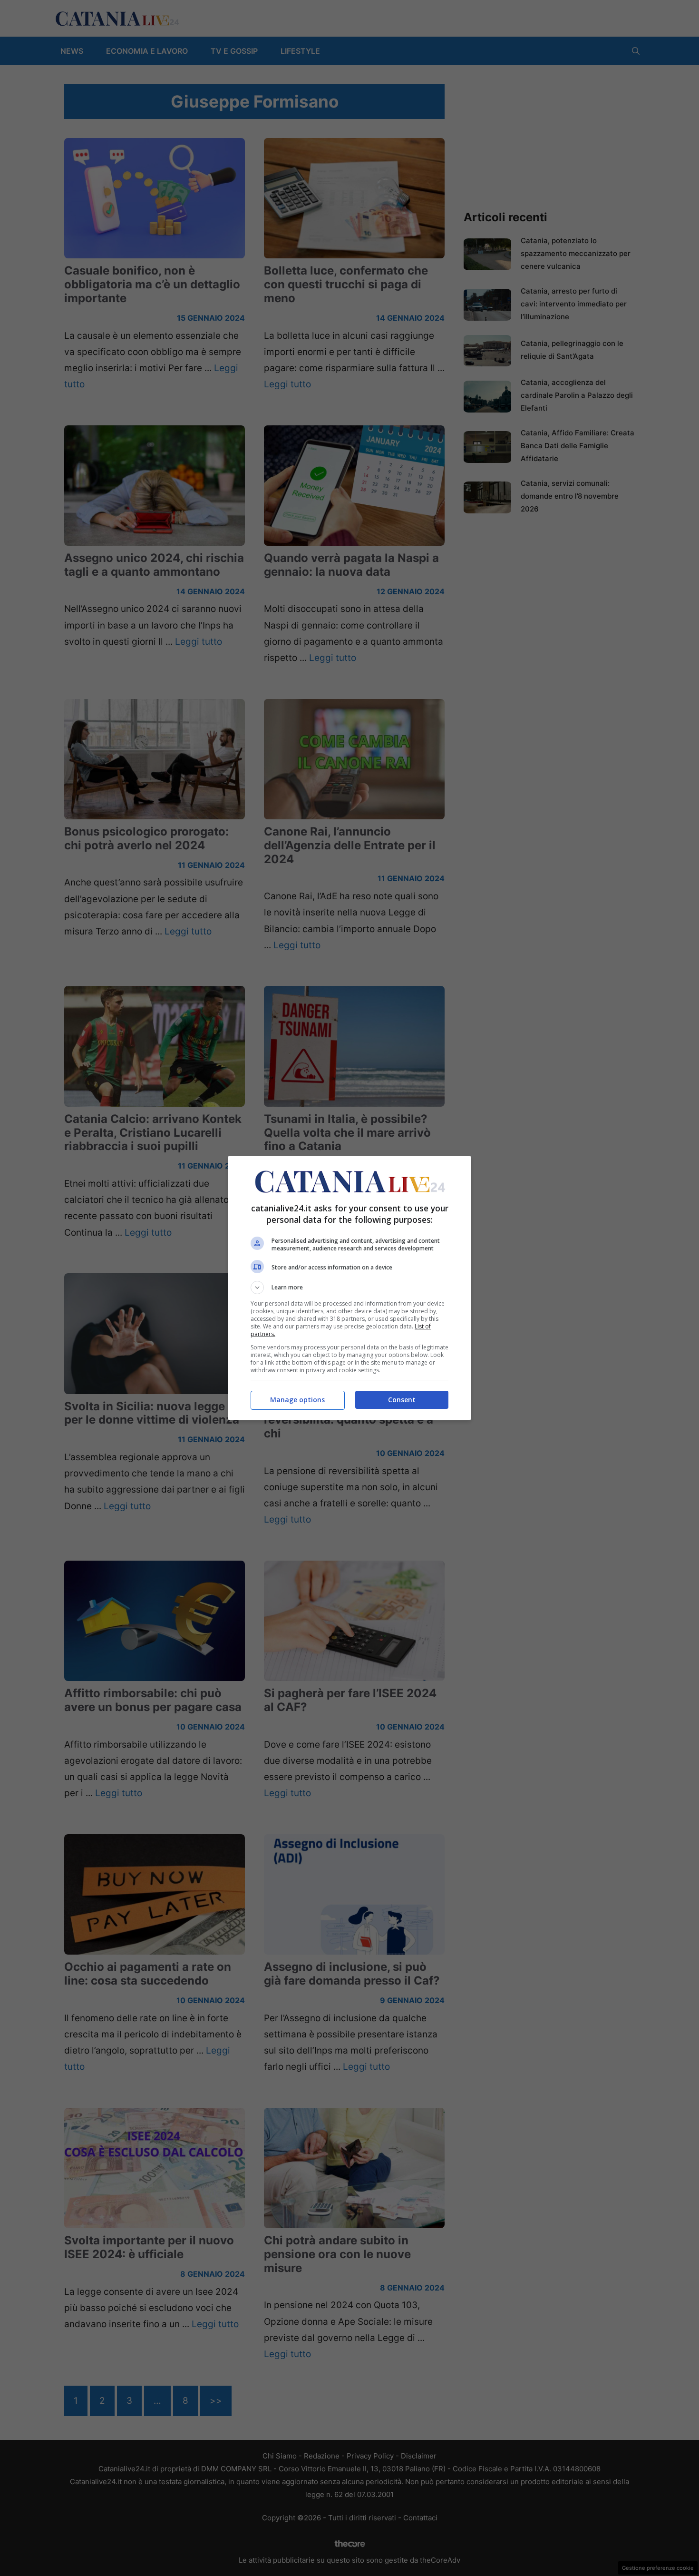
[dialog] (349, 1288)
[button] (349, 1288)
